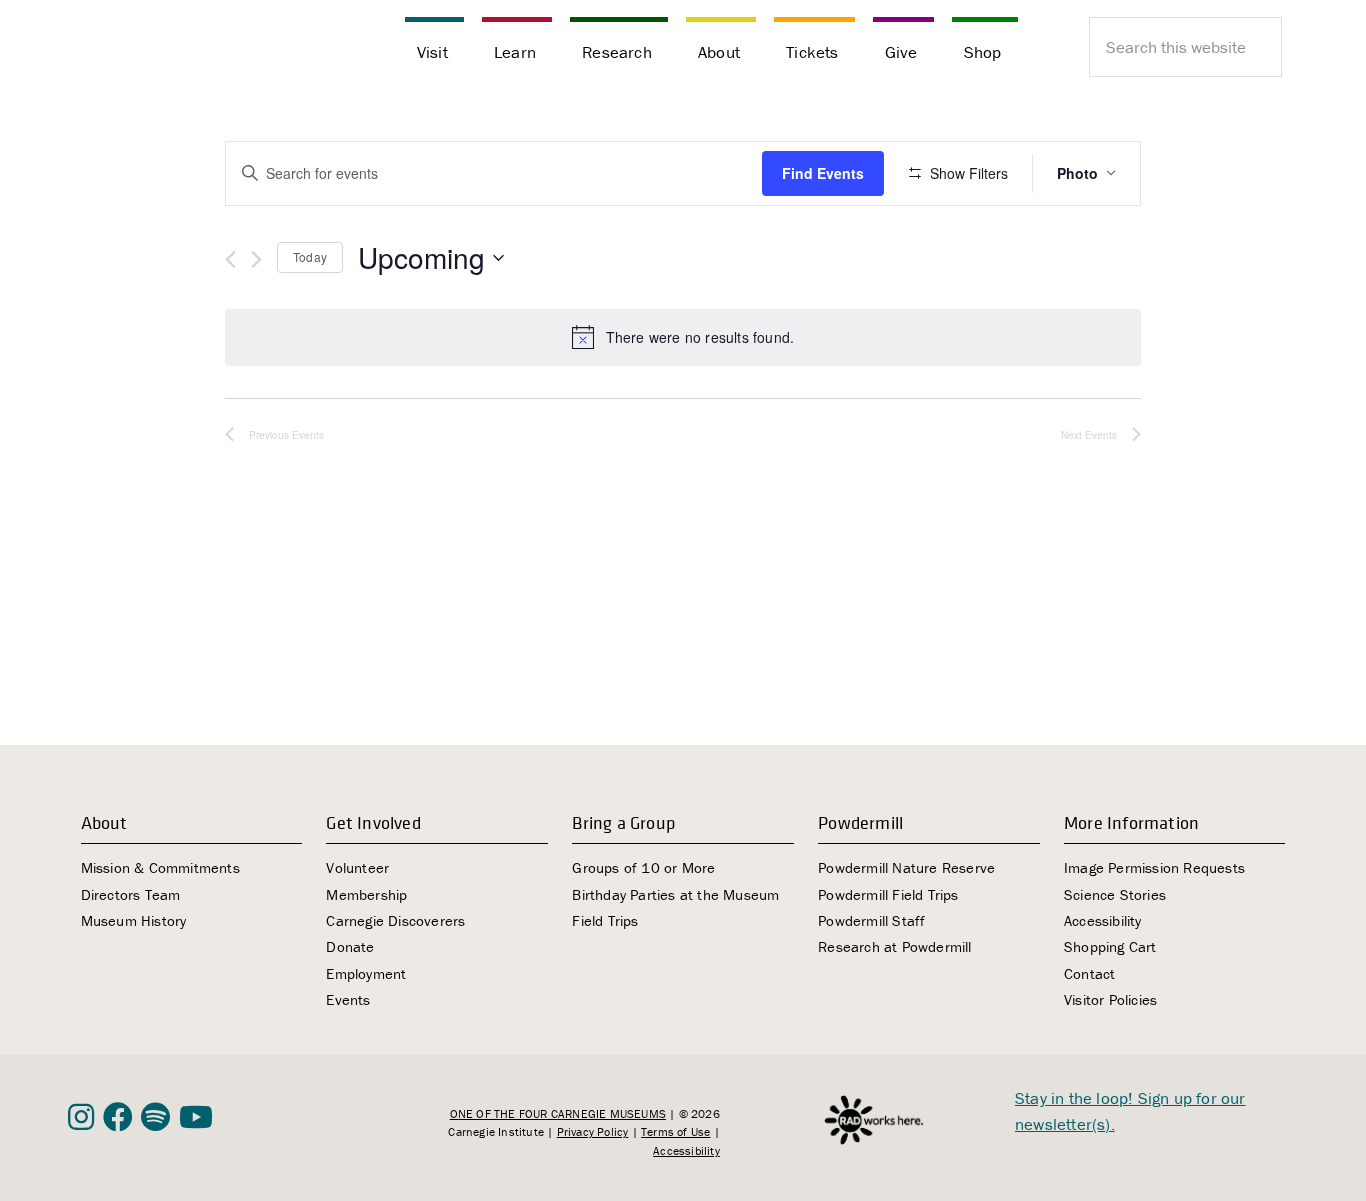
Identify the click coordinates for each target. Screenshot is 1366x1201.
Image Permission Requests (1154, 867)
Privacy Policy (593, 1131)
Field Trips (605, 920)
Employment (366, 973)
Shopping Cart (1110, 946)
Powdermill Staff (871, 920)
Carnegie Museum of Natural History (168, 50)
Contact (1089, 973)
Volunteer (357, 867)
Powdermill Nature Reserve (906, 867)
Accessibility (1103, 920)
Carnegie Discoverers (395, 920)
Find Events (823, 173)
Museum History (134, 920)
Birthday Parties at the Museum (675, 894)
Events (348, 999)
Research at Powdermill (894, 946)
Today (310, 256)
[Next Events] (256, 259)
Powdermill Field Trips (888, 894)
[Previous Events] (230, 259)
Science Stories (1115, 894)
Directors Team (131, 894)
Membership (366, 894)
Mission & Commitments (160, 867)
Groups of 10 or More (643, 867)
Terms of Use (675, 1131)
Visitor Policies (1110, 999)
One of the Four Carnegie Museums (558, 1113)
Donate (350, 946)
